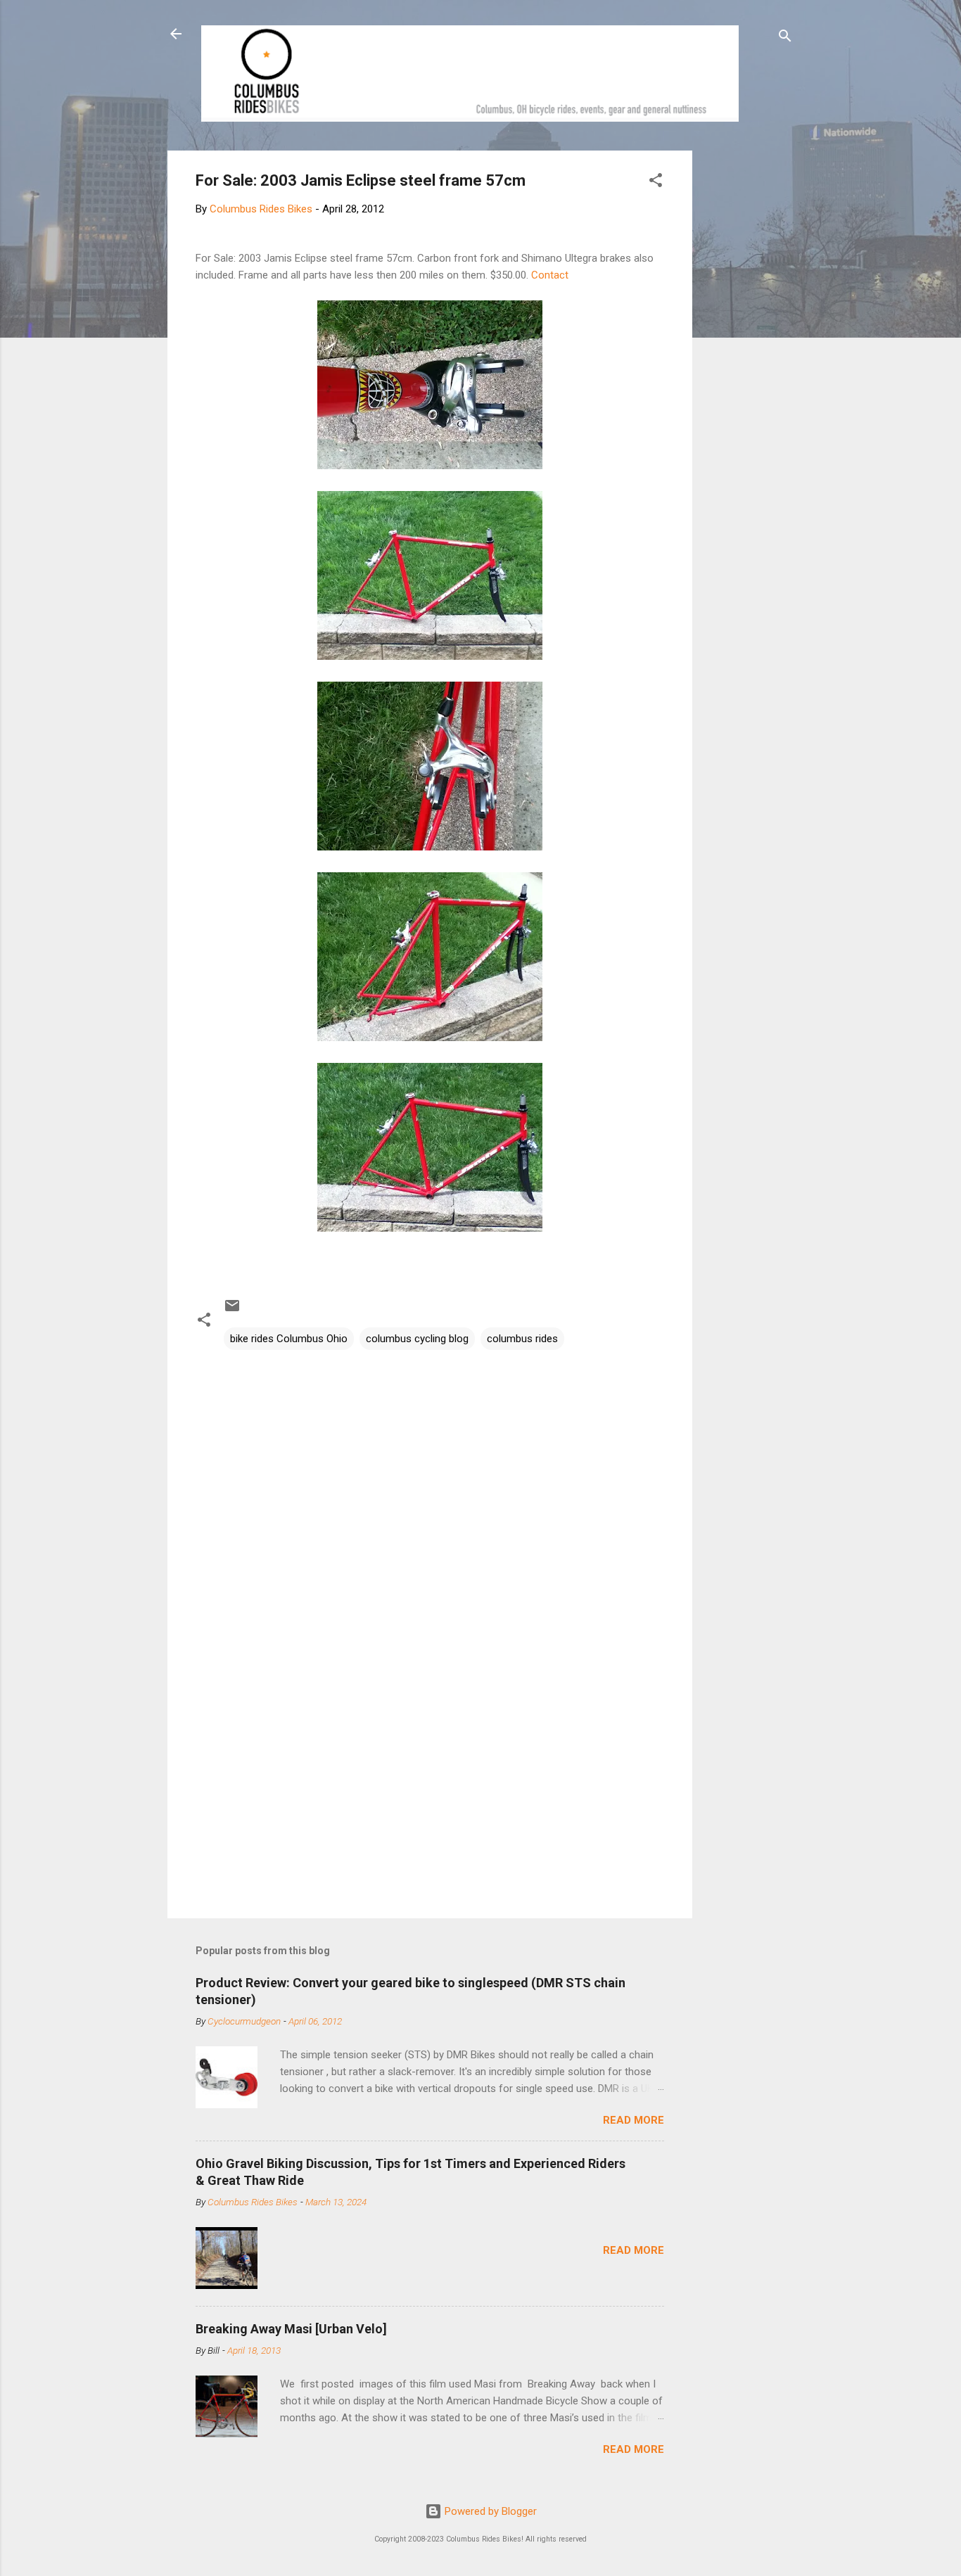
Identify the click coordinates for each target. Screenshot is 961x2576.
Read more (634, 2120)
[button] (656, 183)
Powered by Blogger (489, 2511)
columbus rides (522, 1339)
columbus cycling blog (417, 1339)
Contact (550, 275)
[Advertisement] (746, 362)
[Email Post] (232, 1311)
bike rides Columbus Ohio (289, 1339)
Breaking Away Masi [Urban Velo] (291, 2329)
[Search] (785, 38)
